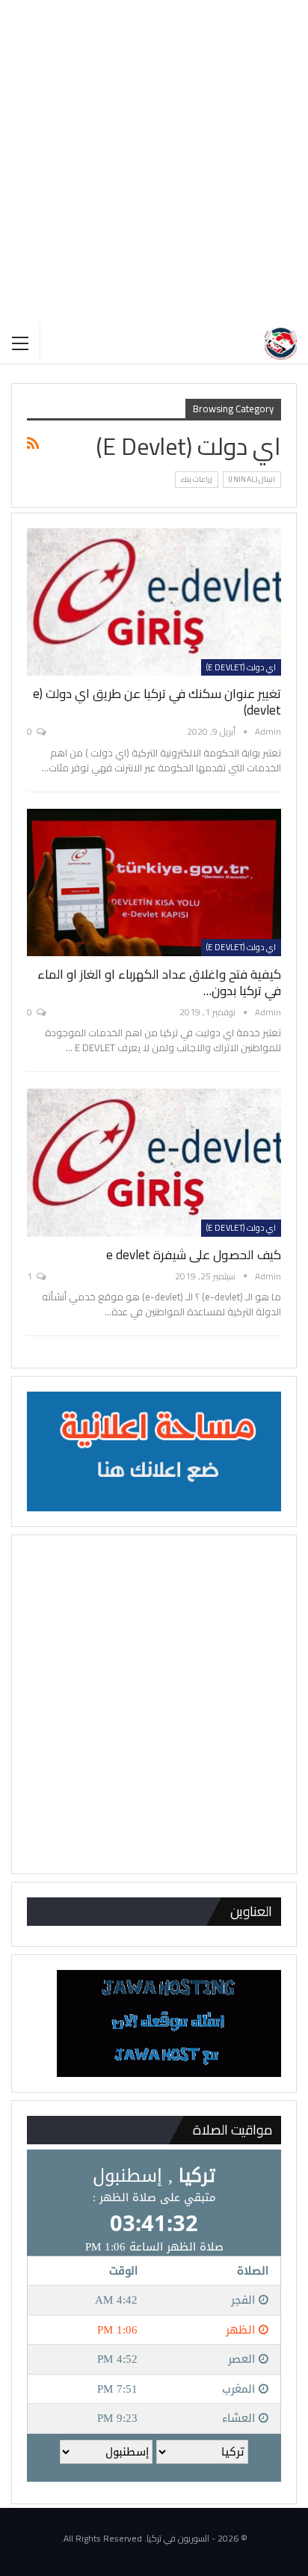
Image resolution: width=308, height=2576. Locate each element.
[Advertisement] (154, 162)
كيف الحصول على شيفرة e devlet (194, 1255)
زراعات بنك (197, 479)
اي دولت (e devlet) (241, 667)
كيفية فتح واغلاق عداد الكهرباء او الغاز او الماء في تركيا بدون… (159, 982)
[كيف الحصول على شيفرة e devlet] (154, 1162)
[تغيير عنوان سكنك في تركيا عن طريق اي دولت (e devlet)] (154, 602)
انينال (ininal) (252, 479)
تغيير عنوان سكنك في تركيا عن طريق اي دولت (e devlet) (157, 702)
